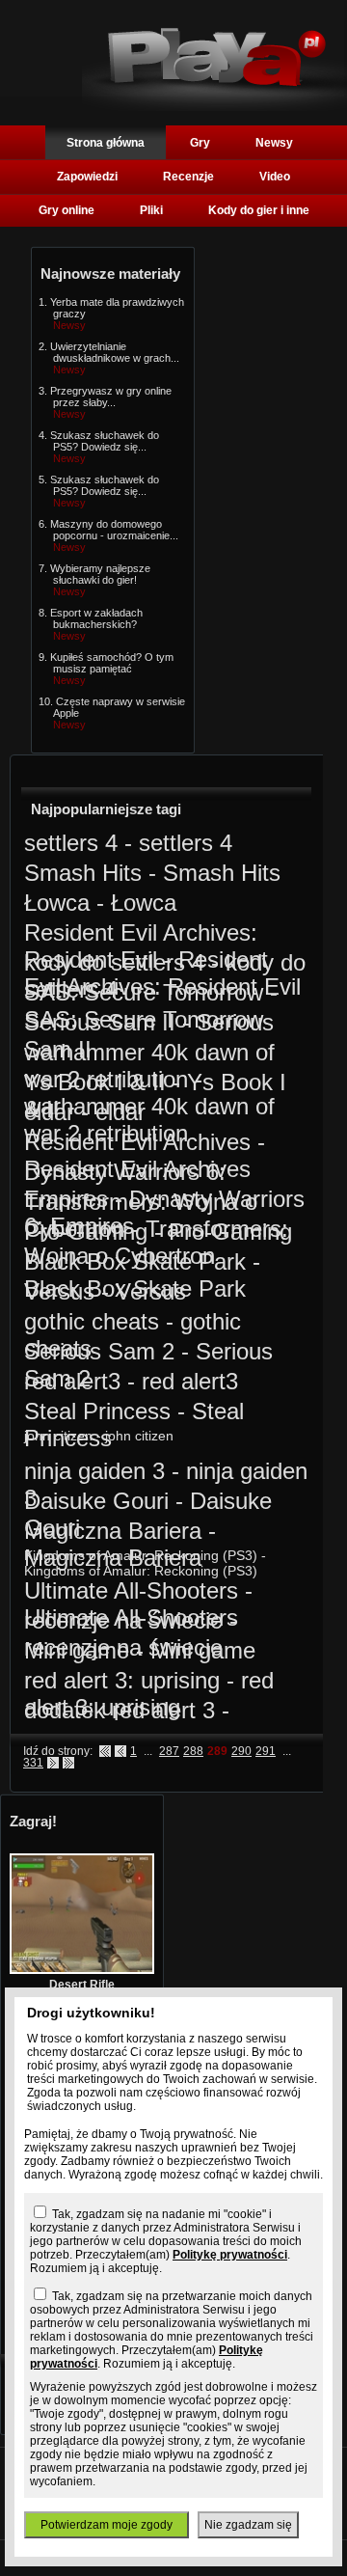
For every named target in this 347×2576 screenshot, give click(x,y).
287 (169, 1751)
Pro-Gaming (86, 1232)
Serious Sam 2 (99, 1351)
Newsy (274, 143)
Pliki (151, 210)
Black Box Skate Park (135, 1261)
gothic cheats (92, 1321)
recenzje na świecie (123, 1620)
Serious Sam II (100, 1022)
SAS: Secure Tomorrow (144, 992)
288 (193, 1751)
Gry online (67, 210)
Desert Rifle (82, 1985)
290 (241, 1751)
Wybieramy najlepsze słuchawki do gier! (100, 574)
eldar (49, 1112)
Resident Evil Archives (137, 1142)
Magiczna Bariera (113, 1531)
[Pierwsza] (105, 1751)
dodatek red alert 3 (120, 1710)
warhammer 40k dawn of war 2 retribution (149, 1066)
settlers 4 (71, 843)
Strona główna (106, 143)
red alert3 (72, 1381)
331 (33, 1763)
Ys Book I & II (95, 1082)
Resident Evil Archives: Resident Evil (141, 946)
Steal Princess (97, 1411)
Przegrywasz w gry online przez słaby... (111, 397)
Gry (200, 143)
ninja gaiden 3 (94, 1471)
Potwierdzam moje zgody (107, 2525)
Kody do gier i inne (259, 210)
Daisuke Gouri (96, 1501)
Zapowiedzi (87, 177)
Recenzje (188, 177)
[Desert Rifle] (82, 1970)
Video (275, 177)
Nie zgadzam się (248, 2525)
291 (266, 1751)
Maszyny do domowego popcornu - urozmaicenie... (114, 530)
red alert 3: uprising (122, 1680)
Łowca (57, 903)
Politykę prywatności (230, 2255)
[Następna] (53, 1763)
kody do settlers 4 (114, 962)
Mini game (77, 1650)
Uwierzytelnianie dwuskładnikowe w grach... (115, 352)
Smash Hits (83, 873)
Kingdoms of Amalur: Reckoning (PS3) (141, 1555)
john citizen (58, 1436)
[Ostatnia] (68, 1763)
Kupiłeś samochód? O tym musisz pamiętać (112, 663)
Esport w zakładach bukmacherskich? (96, 618)
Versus (59, 1291)
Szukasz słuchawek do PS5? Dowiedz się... (105, 441)
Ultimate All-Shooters (131, 1590)
